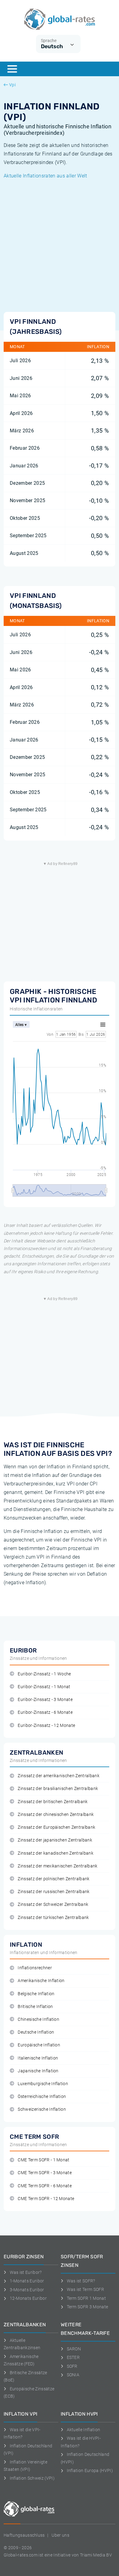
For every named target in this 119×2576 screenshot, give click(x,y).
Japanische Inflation (38, 2071)
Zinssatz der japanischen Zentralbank (55, 1840)
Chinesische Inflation (38, 2019)
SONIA (73, 2375)
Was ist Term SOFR (85, 2289)
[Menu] (12, 69)
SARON (74, 2349)
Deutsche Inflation (36, 2032)
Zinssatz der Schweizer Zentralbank (53, 1904)
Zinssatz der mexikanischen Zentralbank (58, 1866)
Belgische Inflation (36, 1994)
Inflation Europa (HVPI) (90, 2471)
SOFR (72, 2366)
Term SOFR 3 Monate (87, 2307)
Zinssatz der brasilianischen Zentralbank (58, 1789)
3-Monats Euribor (27, 2290)
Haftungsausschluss (24, 2535)
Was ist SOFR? (81, 2281)
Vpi (12, 85)
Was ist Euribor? (26, 2272)
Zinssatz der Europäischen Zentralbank (56, 1827)
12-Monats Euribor (28, 2298)
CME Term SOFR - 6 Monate (45, 2186)
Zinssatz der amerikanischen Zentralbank (58, 1776)
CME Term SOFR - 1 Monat (43, 2160)
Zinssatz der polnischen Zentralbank (54, 1879)
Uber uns (60, 2535)
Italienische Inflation (38, 2058)
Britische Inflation (35, 2007)
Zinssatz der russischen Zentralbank (54, 1892)
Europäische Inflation (39, 2045)
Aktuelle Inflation (83, 2430)
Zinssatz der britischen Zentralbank (53, 1802)
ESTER (73, 2357)
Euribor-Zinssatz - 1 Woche (44, 1674)
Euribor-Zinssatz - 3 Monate (45, 1700)
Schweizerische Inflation (42, 2109)
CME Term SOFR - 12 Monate (46, 2199)
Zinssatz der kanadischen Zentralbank (56, 1853)
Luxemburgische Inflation (43, 2084)
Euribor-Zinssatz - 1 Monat (44, 1687)
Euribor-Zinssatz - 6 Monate (45, 1712)
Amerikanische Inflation (41, 1981)
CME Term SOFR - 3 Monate (45, 2173)
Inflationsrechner (35, 1968)
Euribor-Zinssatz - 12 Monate (46, 1726)
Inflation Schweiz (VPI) (32, 2478)
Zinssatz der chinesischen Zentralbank (56, 1815)
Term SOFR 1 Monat (86, 2298)
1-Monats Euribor (27, 2281)
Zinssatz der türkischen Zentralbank (53, 1918)
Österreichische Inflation (42, 2097)
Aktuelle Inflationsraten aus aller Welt (45, 176)
